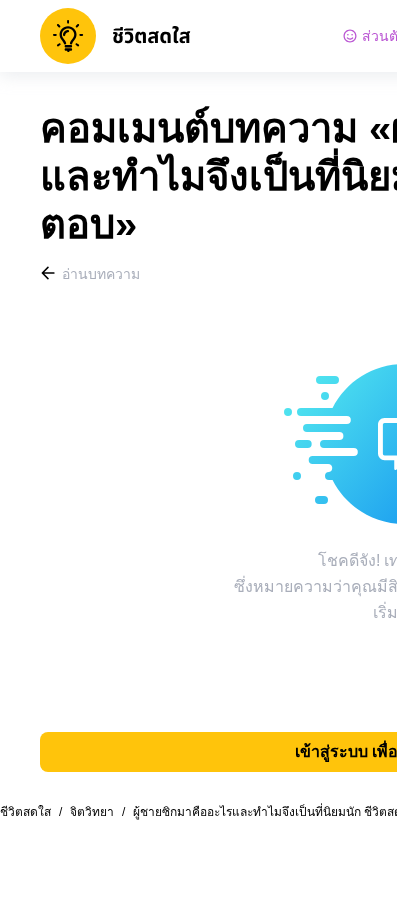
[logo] (115, 36)
